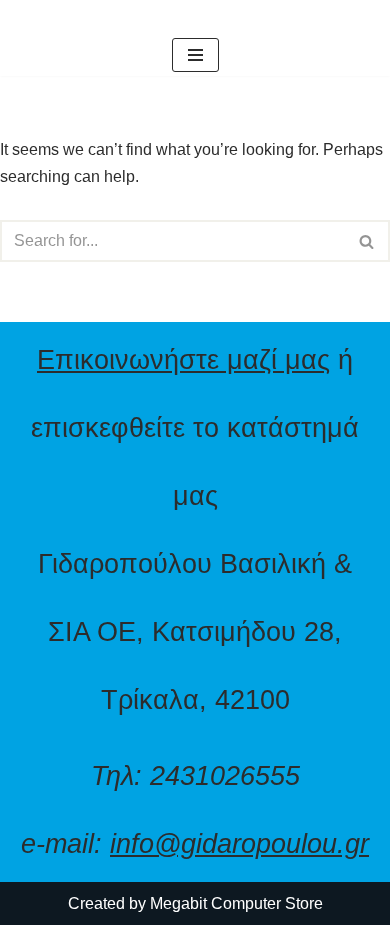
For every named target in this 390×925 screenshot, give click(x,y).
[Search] (367, 241)
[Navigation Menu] (195, 55)
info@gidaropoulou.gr (239, 843)
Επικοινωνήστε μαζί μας (183, 359)
